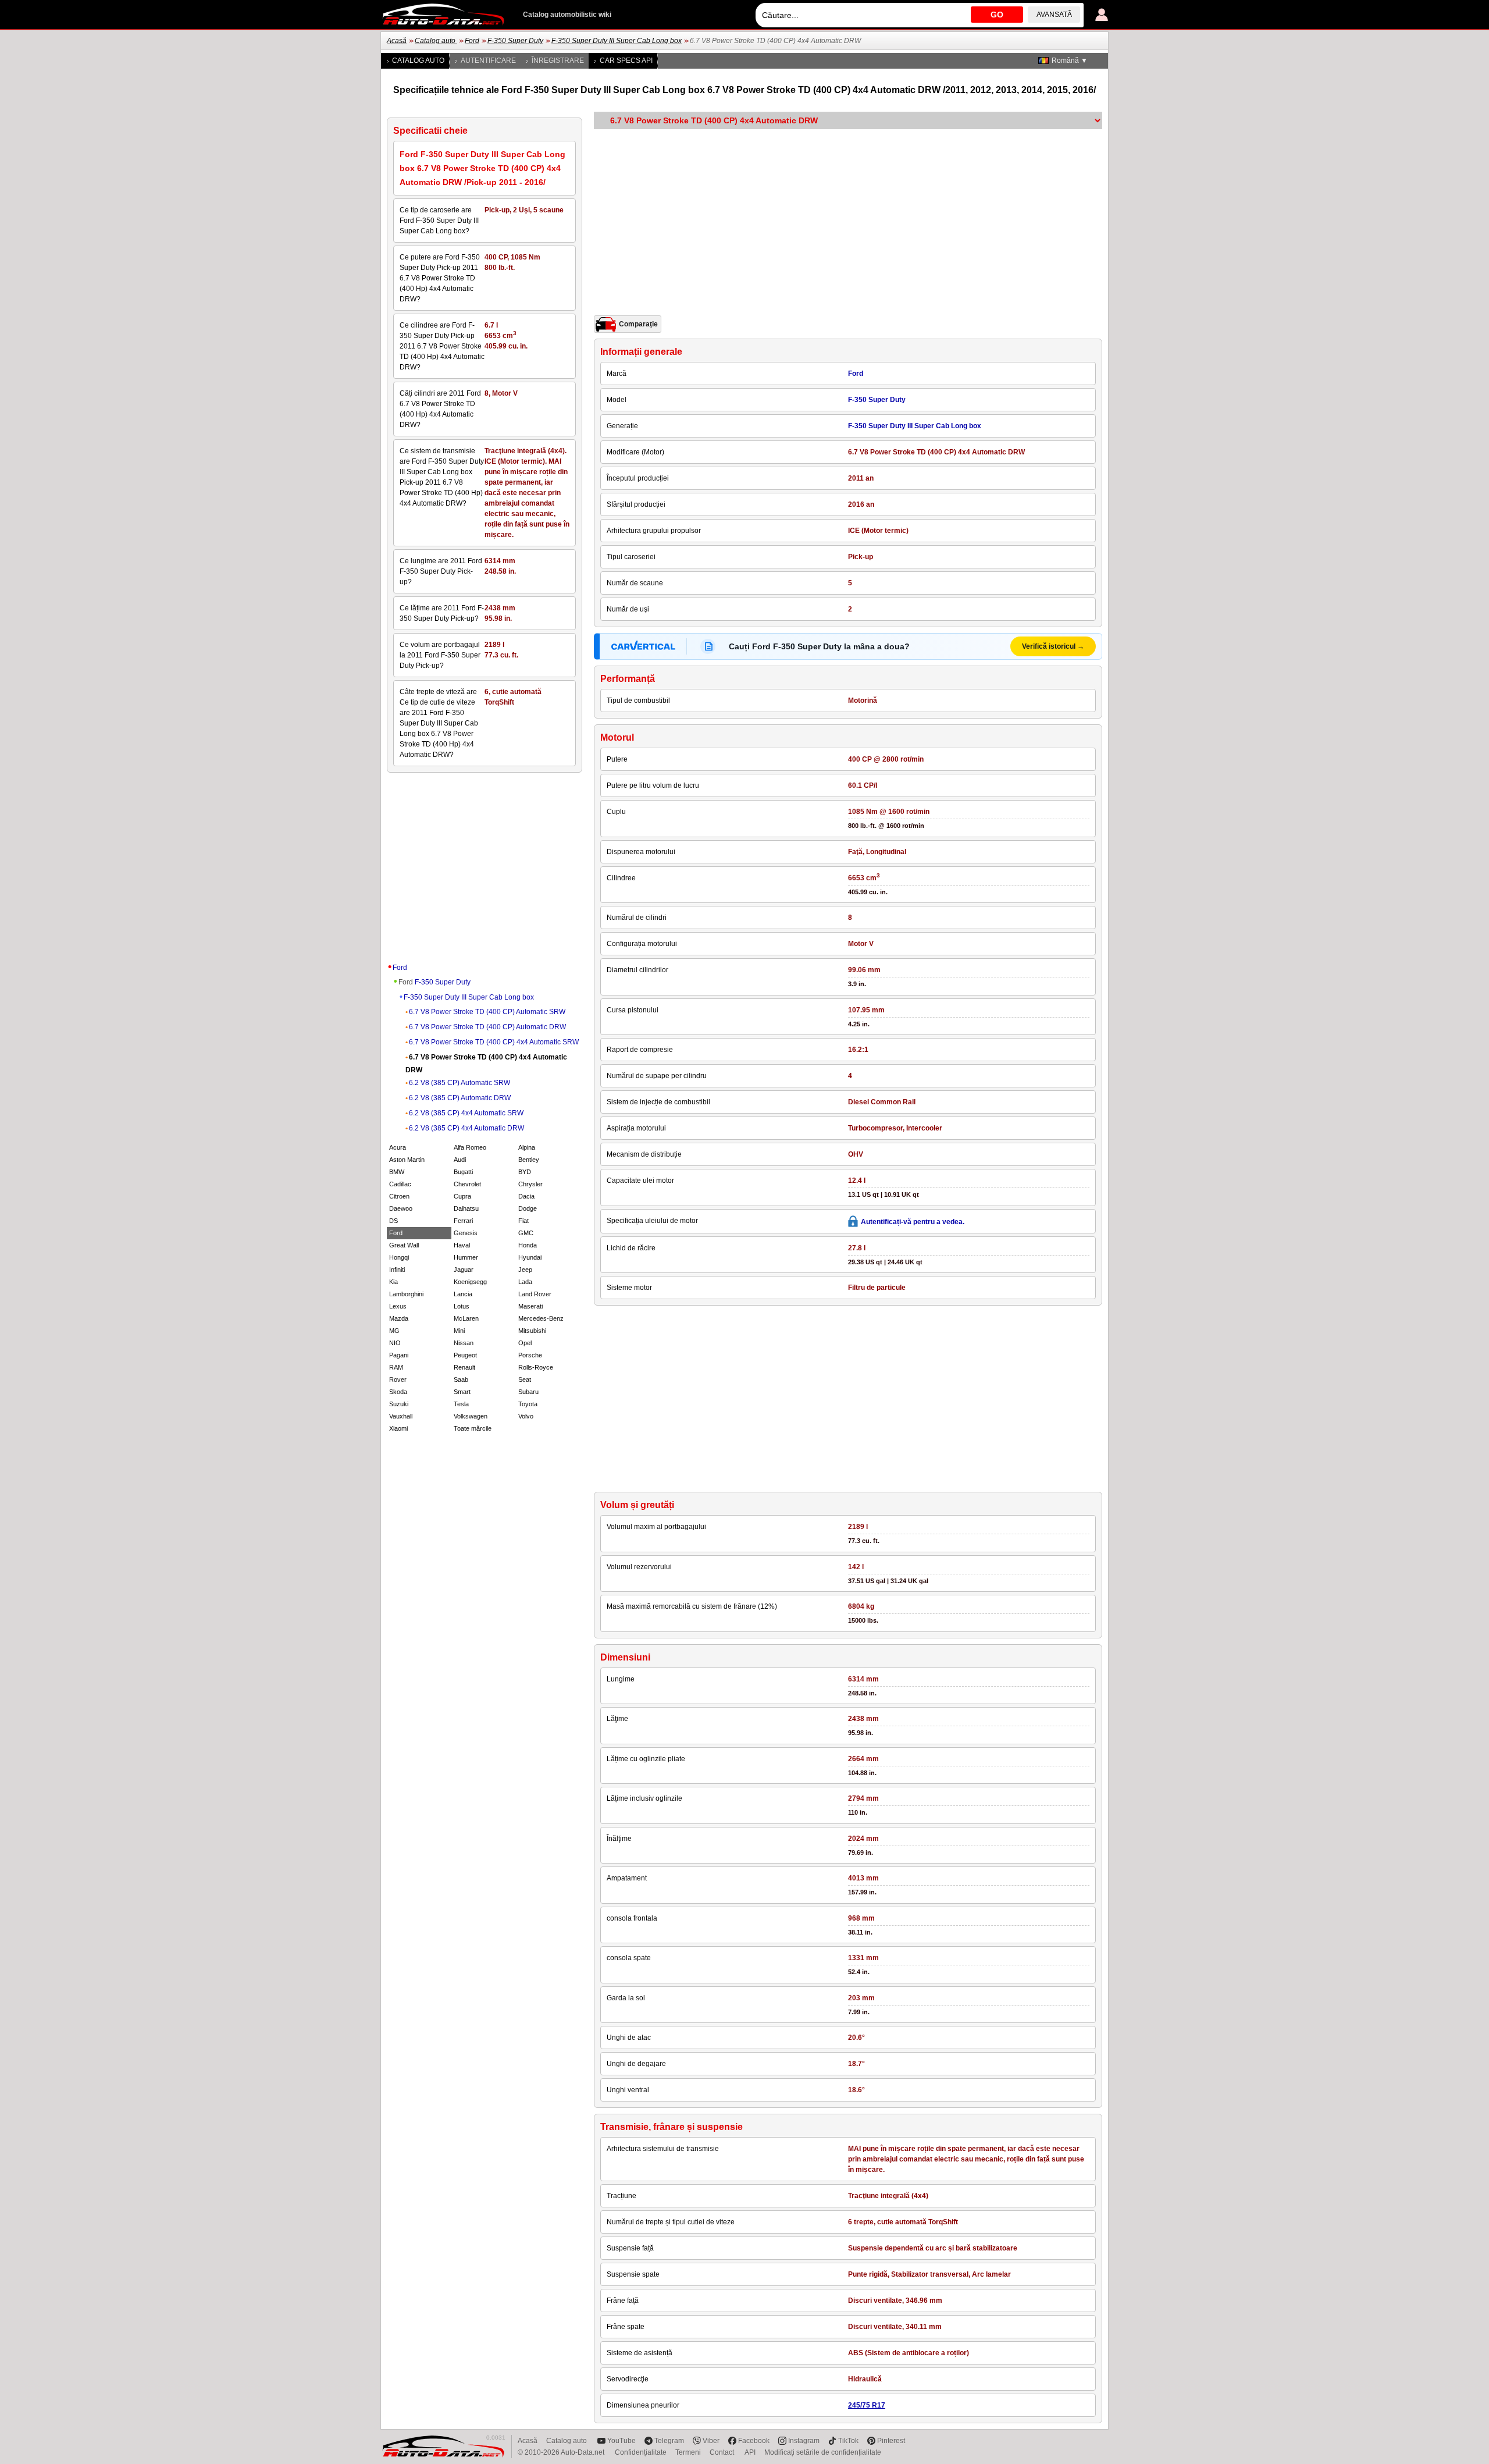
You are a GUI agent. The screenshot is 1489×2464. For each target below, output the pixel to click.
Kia (393, 1282)
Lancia (463, 1294)
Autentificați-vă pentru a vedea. (913, 1222)
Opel (525, 1343)
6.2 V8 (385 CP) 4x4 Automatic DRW (466, 1128)
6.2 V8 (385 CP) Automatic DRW (460, 1098)
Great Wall (404, 1245)
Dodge (528, 1208)
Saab (461, 1379)
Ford (472, 41)
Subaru (528, 1392)
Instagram (804, 2441)
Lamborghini (406, 1294)
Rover (398, 1379)
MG (394, 1331)
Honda (528, 1245)
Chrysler (530, 1184)
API (750, 2452)
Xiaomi (398, 1428)
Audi (460, 1160)
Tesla (461, 1404)
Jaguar (464, 1270)
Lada (525, 1282)
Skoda (398, 1392)
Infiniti (397, 1270)
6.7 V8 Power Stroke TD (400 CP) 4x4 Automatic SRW (494, 1042)
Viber (711, 2441)
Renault (464, 1367)
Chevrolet (467, 1184)
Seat (525, 1379)
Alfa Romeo (470, 1147)
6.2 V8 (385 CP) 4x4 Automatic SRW (466, 1113)
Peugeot (465, 1355)
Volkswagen (471, 1416)
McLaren (466, 1318)
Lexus (398, 1306)
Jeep (525, 1270)
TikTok (848, 2441)
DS (393, 1221)
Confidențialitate (641, 2452)
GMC (526, 1233)
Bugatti (463, 1172)
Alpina (527, 1147)
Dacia (526, 1196)
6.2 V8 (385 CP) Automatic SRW (459, 1083)
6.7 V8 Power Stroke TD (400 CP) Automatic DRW (487, 1027)
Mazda (399, 1318)
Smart (462, 1392)
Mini (459, 1331)
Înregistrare (558, 61)
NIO (395, 1343)
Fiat (523, 1221)
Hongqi (399, 1257)
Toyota (528, 1404)
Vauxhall (401, 1416)
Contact (723, 2452)
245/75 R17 (867, 2405)
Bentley (529, 1160)
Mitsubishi (532, 1331)
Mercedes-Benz (541, 1318)
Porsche (530, 1355)
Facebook (754, 2441)
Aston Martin (407, 1160)
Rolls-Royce (536, 1367)
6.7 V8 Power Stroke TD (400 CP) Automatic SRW (487, 1012)
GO (997, 15)
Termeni (688, 2452)
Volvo (526, 1416)
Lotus (462, 1306)
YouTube (621, 2441)
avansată (1054, 15)
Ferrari (463, 1221)
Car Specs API (626, 61)
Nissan (464, 1343)
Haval (462, 1245)
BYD (525, 1172)
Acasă (397, 41)
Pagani (399, 1355)
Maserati (530, 1306)
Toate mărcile (473, 1428)
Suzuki (399, 1404)
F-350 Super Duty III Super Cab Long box (617, 41)
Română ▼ (1070, 61)
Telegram (669, 2441)
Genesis (466, 1233)
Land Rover (535, 1294)
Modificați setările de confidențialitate (823, 2452)
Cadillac (400, 1184)
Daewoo (401, 1208)
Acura (398, 1147)
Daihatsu (466, 1208)
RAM (396, 1367)
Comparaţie (638, 324)
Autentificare (488, 61)
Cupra (462, 1196)
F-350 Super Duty (515, 41)
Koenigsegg (470, 1282)
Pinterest (891, 2441)
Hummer (466, 1257)
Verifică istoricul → (1053, 646)
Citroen (399, 1196)
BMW (397, 1172)
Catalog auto (436, 41)
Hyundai (530, 1257)
